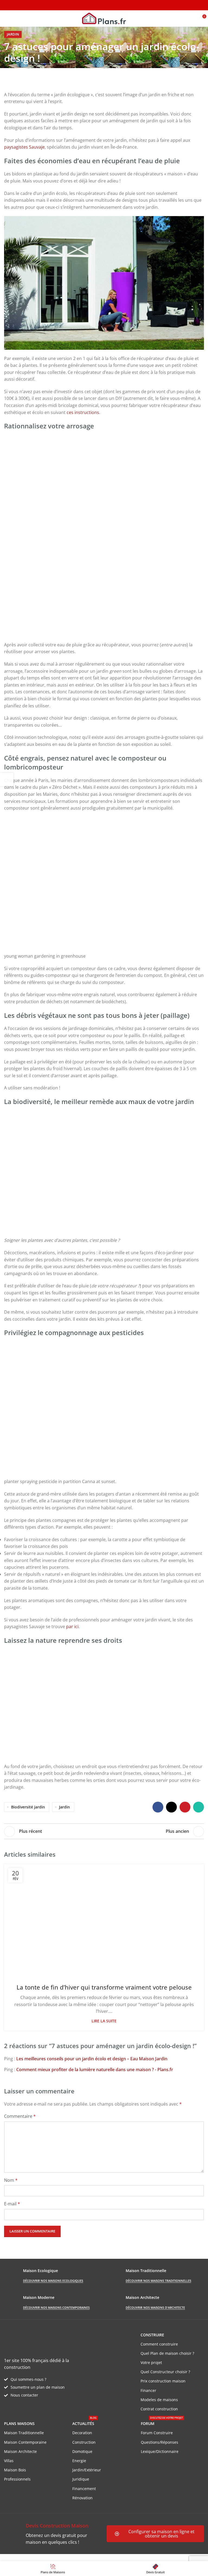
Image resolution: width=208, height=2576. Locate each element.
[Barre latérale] (7, 779)
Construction (84, 2442)
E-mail (12, 2204)
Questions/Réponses (160, 2442)
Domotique (82, 2451)
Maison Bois (15, 2470)
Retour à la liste (104, 1831)
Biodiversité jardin (28, 1807)
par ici (72, 1627)
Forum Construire (157, 2433)
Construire (152, 2335)
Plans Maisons (19, 2423)
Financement (84, 2489)
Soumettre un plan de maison (38, 2387)
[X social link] (171, 1807)
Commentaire (20, 2116)
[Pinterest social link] (185, 1807)
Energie (79, 2461)
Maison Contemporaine (25, 2442)
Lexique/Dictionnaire (160, 2451)
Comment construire (159, 2344)
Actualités (84, 2423)
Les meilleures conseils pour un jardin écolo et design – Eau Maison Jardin (92, 2059)
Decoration (82, 2433)
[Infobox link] (53, 2534)
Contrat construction (159, 2409)
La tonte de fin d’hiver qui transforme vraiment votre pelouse (104, 1987)
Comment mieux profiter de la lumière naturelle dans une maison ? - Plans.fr (95, 2070)
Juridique (81, 2479)
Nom (11, 2180)
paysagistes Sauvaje (24, 147)
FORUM (162, 2423)
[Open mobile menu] (6, 18)
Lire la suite (104, 2021)
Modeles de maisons (159, 2400)
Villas (9, 2461)
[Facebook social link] (158, 1807)
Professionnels (17, 2479)
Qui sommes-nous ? (28, 2379)
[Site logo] (104, 18)
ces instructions (83, 412)
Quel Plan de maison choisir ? (167, 2353)
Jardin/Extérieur (87, 2470)
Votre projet (151, 2362)
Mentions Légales (103, 2557)
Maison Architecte (20, 2451)
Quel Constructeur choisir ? (165, 2372)
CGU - (79, 2557)
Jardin (13, 34)
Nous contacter (24, 2395)
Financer (148, 2390)
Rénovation (82, 2498)
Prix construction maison (163, 2381)
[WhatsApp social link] (199, 1807)
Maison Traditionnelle (24, 2433)
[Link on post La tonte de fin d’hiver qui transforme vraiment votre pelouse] (104, 1920)
